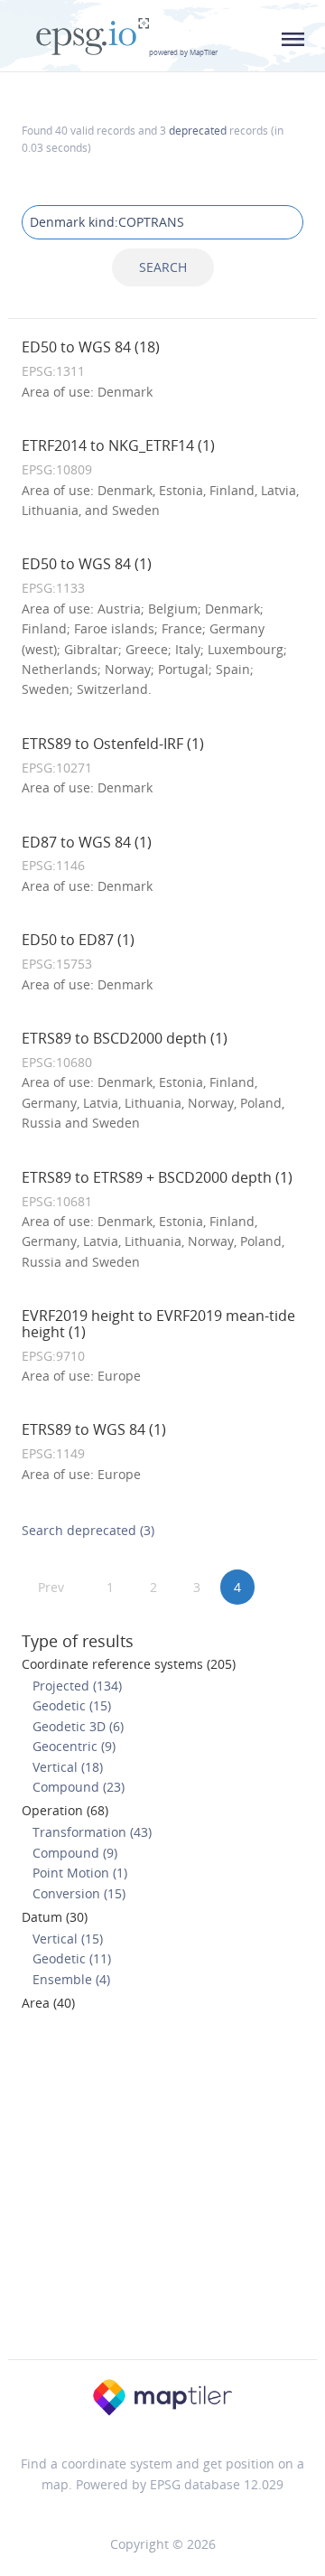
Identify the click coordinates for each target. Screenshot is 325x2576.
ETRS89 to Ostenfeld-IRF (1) (113, 744)
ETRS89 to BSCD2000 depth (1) (125, 1038)
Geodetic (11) (72, 1958)
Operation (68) (65, 1810)
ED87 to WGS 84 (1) (87, 842)
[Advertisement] (162, 2191)
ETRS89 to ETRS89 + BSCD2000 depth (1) (157, 1177)
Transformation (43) (92, 1832)
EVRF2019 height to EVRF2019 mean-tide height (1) (158, 1324)
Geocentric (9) (74, 1746)
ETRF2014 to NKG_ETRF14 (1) (118, 445)
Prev (51, 1587)
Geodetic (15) (72, 1705)
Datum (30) (55, 1917)
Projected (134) (77, 1686)
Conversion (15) (79, 1893)
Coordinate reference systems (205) (129, 1664)
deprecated (198, 130)
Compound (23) (79, 1787)
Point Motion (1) (80, 1873)
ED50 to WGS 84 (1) (87, 564)
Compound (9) (75, 1853)
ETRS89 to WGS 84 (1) (94, 1429)
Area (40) (48, 2003)
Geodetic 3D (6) (78, 1726)
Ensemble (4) (71, 1979)
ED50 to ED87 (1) (78, 940)
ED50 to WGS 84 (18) (91, 347)
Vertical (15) (68, 1939)
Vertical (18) (68, 1767)
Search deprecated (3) (88, 1530)
